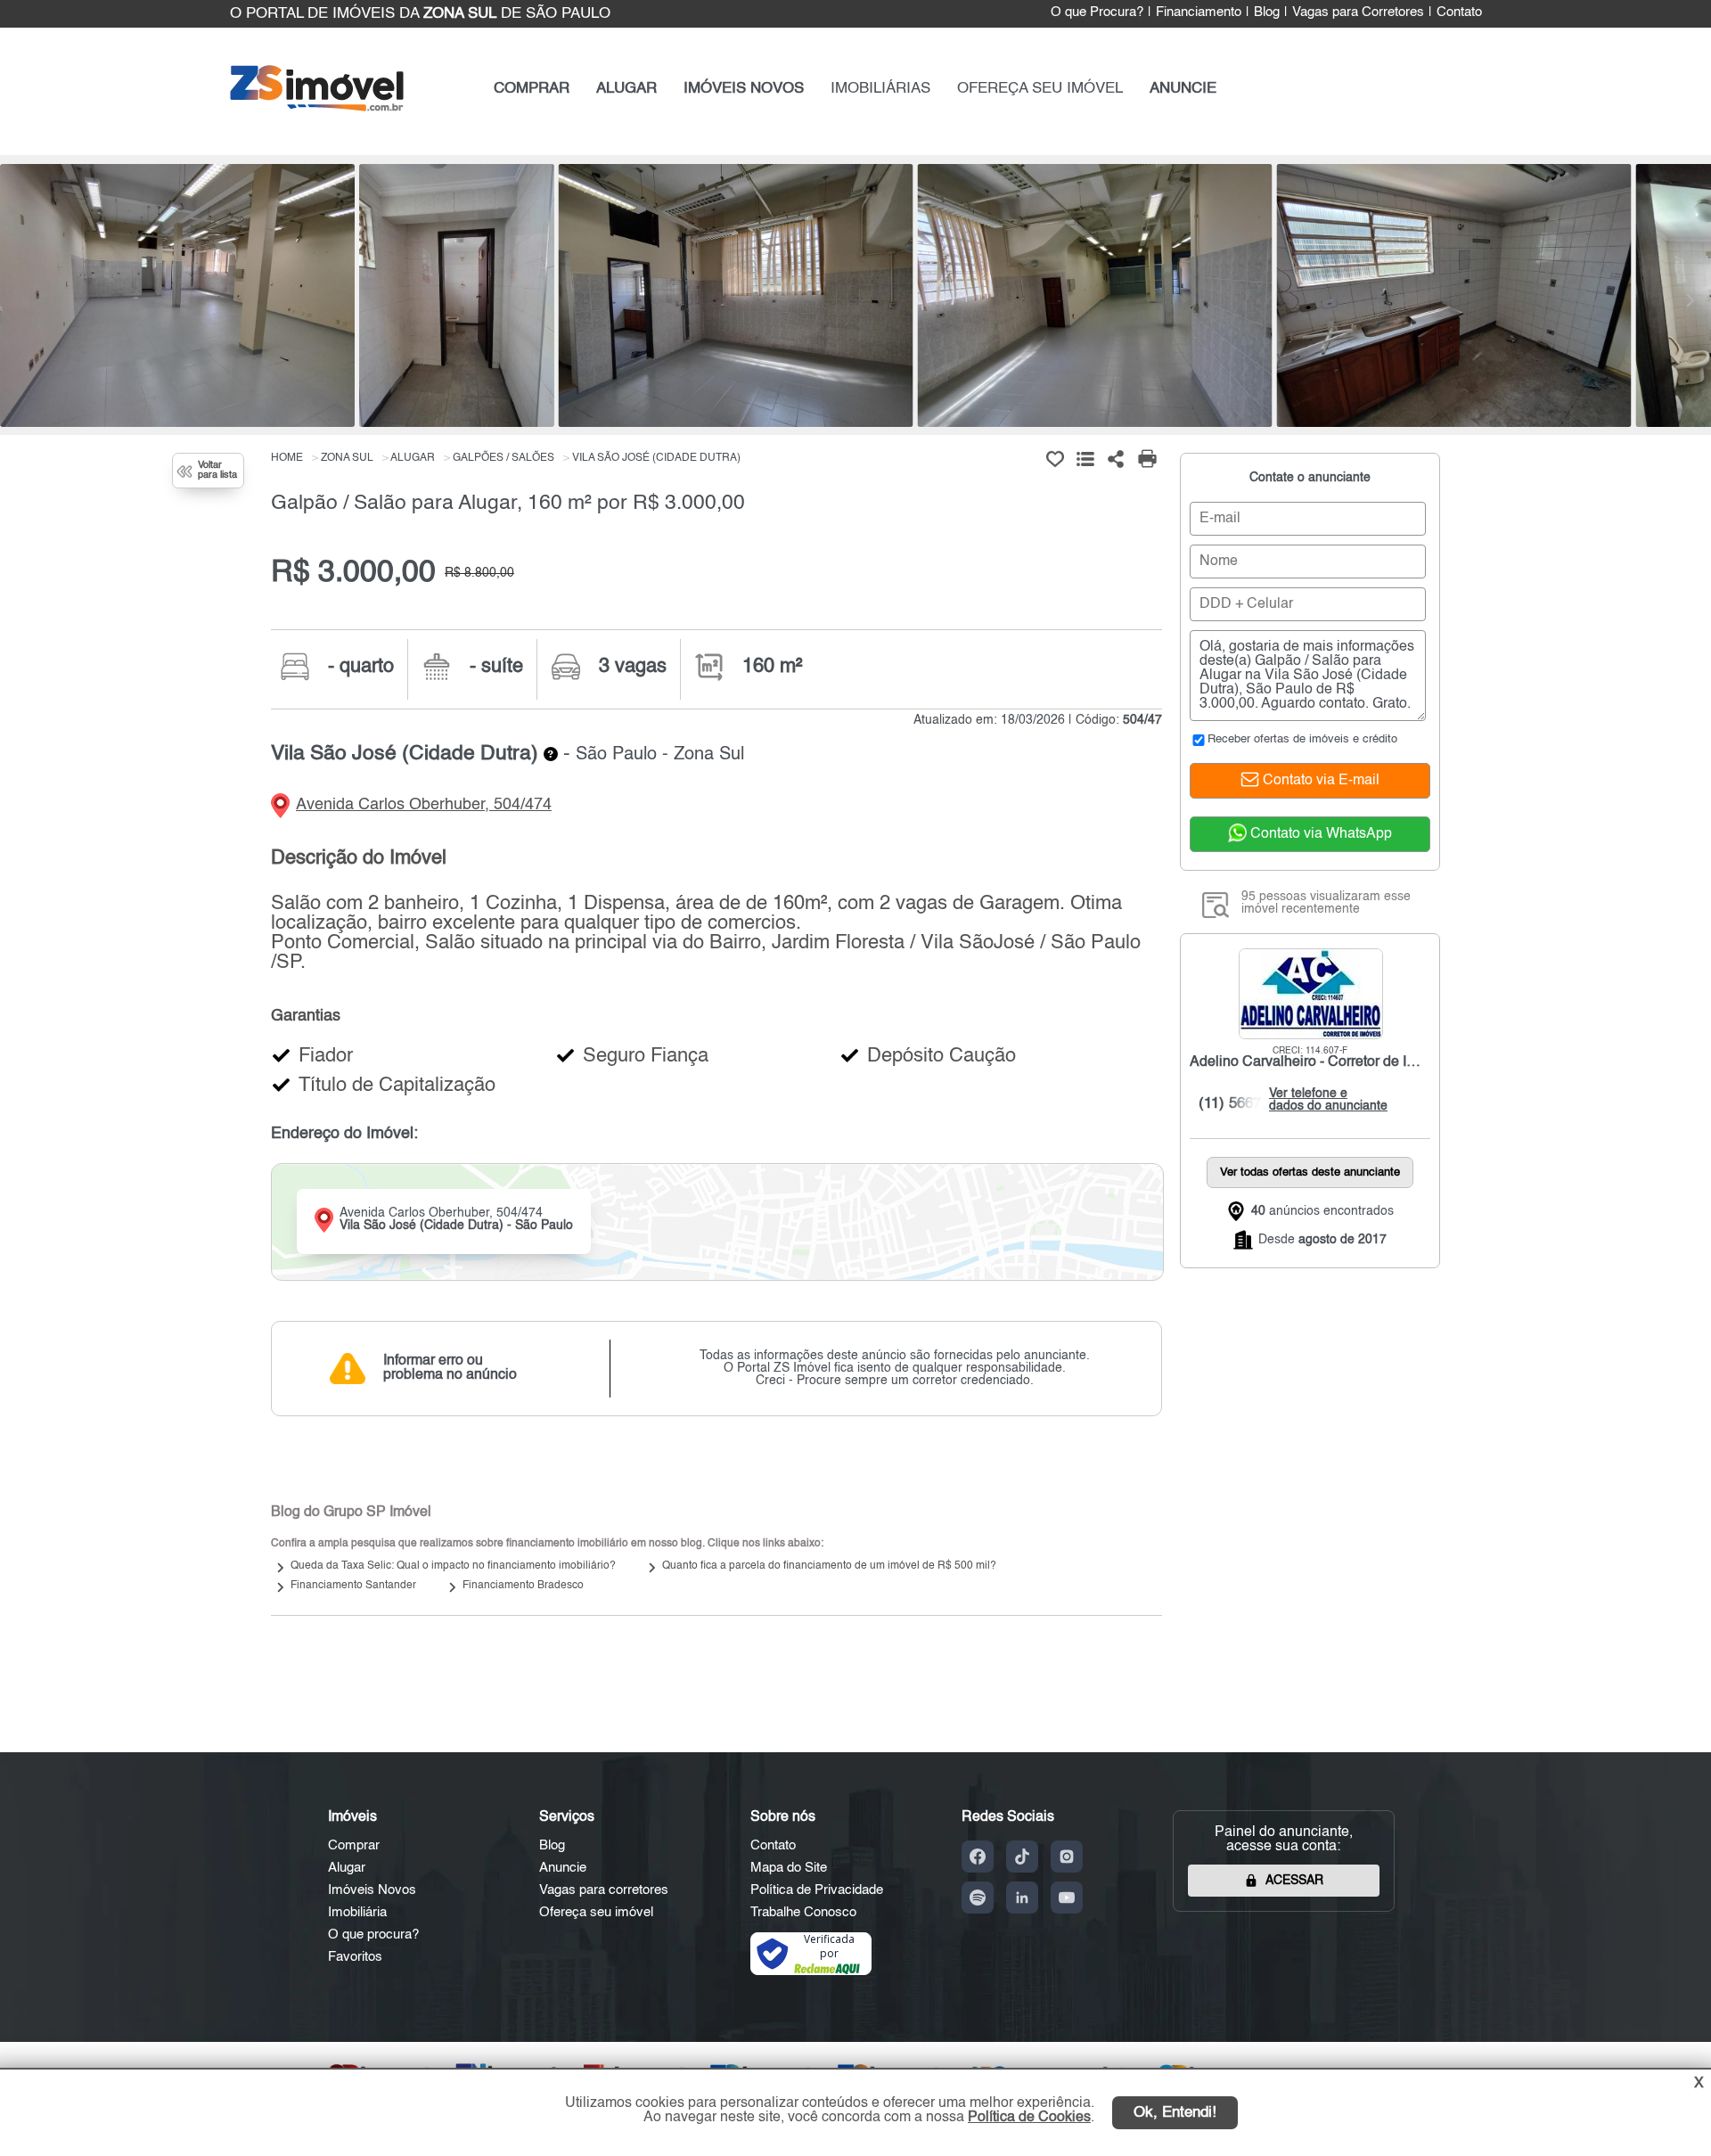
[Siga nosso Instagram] (1067, 1857)
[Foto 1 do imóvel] (177, 295)
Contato (1459, 12)
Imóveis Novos (372, 1890)
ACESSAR (1294, 1881)
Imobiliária (357, 1912)
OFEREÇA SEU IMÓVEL (1040, 89)
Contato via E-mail (1319, 781)
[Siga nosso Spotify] (978, 1898)
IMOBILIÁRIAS (880, 89)
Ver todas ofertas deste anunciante (1310, 1172)
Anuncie (563, 1868)
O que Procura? (1097, 12)
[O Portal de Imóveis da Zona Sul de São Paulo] (317, 107)
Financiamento (1199, 12)
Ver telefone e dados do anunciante (1324, 1100)
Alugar (347, 1868)
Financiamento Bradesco (523, 1586)
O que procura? (373, 1935)
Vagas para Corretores (1358, 12)
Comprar (354, 1845)
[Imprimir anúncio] (1147, 459)
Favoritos (355, 1957)
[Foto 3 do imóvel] (736, 295)
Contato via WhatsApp (1319, 834)
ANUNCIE (1183, 89)
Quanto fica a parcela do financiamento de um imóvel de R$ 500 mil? (829, 1566)
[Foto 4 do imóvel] (1095, 295)
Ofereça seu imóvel (596, 1912)
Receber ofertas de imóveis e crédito (1302, 739)
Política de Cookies (1029, 2118)
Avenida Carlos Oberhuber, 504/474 (424, 805)
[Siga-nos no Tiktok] (1022, 1857)
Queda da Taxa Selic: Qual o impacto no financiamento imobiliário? (453, 1566)
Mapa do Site (789, 1868)
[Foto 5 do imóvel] (1453, 295)
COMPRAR (532, 89)
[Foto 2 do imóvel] (457, 295)
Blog (1267, 12)
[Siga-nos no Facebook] (978, 1857)
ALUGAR (626, 89)
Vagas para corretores (604, 1890)
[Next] (1689, 300)
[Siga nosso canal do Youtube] (1067, 1898)
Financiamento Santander (353, 1586)
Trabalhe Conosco (803, 1912)
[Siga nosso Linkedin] (1022, 1898)
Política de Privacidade (817, 1890)
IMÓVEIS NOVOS (744, 89)
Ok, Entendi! (1175, 2113)
